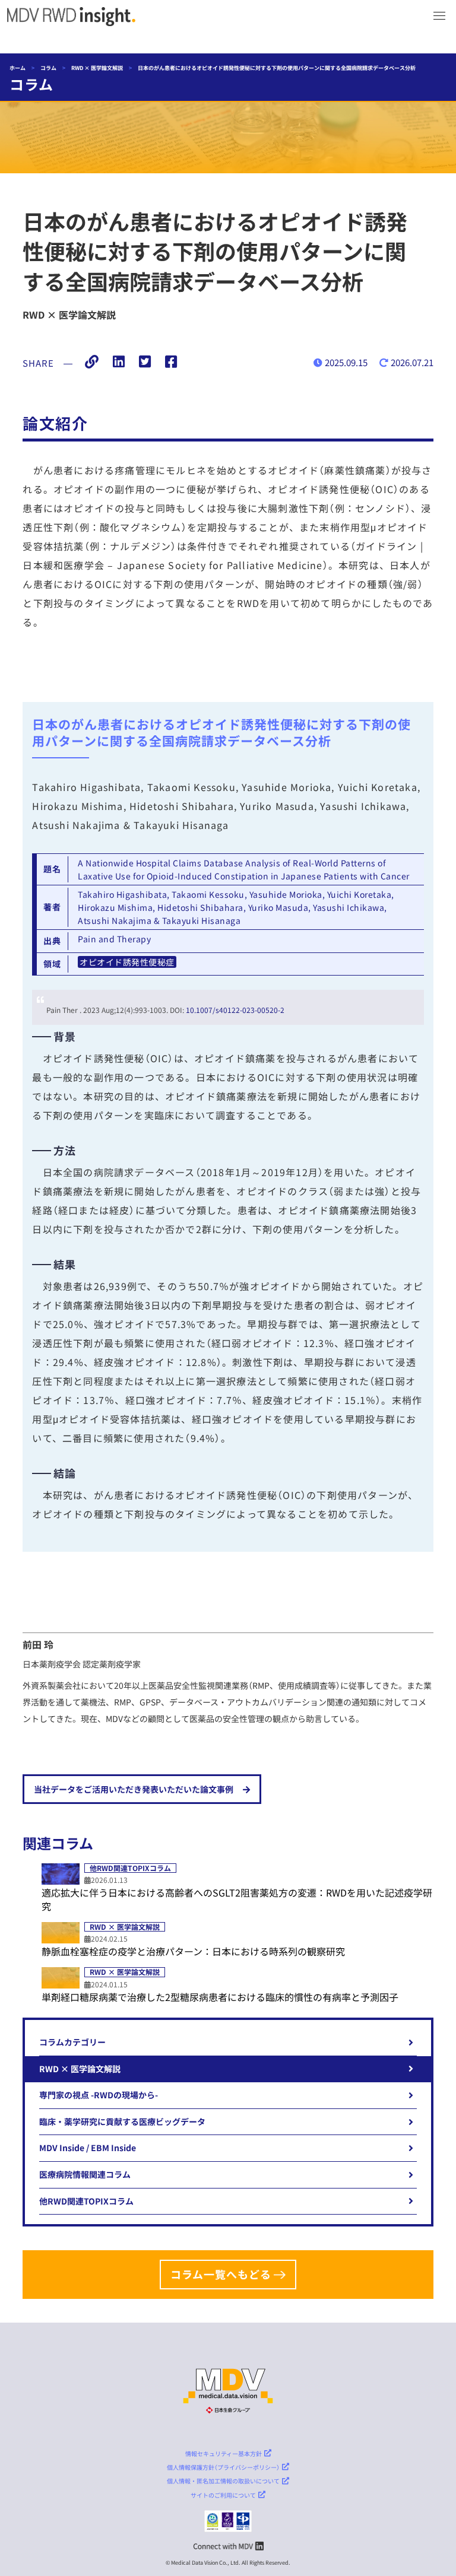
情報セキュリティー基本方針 (224, 2453)
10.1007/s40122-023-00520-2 (235, 1010)
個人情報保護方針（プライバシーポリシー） (223, 2467)
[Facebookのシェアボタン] (171, 363)
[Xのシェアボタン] (145, 363)
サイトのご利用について (223, 2495)
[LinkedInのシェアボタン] (119, 363)
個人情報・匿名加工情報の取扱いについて (223, 2481)
